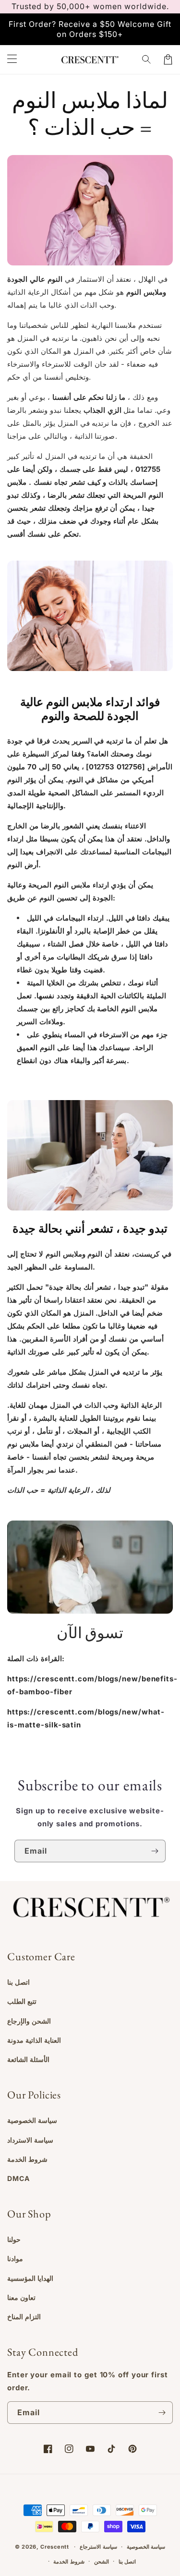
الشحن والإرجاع (29, 2021)
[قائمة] (12, 60)
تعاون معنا (21, 2297)
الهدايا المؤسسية (30, 2278)
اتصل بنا (18, 1982)
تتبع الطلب (22, 2001)
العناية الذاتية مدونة (34, 2040)
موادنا (15, 2258)
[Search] (147, 60)
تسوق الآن (90, 1633)
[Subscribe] (155, 1851)
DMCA (18, 2178)
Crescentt (54, 2547)
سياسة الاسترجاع (98, 2547)
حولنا (14, 2239)
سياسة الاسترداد (30, 2140)
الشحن (102, 2562)
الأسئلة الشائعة (28, 2059)
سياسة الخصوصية (32, 2120)
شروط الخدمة (27, 2159)
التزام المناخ (24, 2317)
